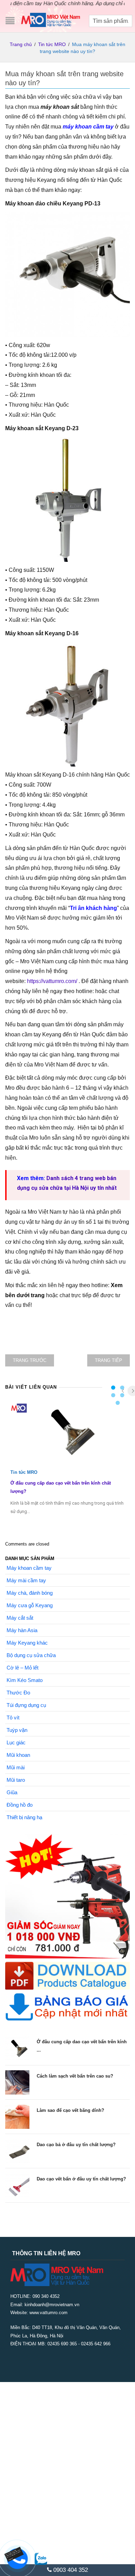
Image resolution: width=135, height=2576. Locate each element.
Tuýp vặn (17, 1730)
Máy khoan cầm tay (29, 1568)
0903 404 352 (70, 2570)
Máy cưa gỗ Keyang (30, 1605)
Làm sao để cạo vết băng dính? (70, 2110)
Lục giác (16, 1742)
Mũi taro (16, 1780)
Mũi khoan (18, 1755)
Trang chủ (21, 44)
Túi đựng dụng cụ (26, 1705)
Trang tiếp (109, 1360)
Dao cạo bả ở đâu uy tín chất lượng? (76, 2145)
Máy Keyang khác (27, 1643)
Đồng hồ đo (20, 1805)
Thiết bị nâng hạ (24, 1817)
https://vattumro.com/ (52, 981)
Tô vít (13, 1718)
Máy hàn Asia (22, 1630)
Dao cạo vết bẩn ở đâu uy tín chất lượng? (81, 2179)
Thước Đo (18, 1693)
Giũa (12, 1792)
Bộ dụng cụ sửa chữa (31, 1655)
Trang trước (30, 1360)
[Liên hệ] (14, 2553)
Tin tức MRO (52, 44)
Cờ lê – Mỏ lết (22, 1668)
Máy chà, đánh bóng (30, 1593)
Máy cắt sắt (20, 1618)
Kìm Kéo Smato (25, 1680)
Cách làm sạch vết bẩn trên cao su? (75, 2076)
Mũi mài (16, 1767)
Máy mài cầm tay (26, 1580)
